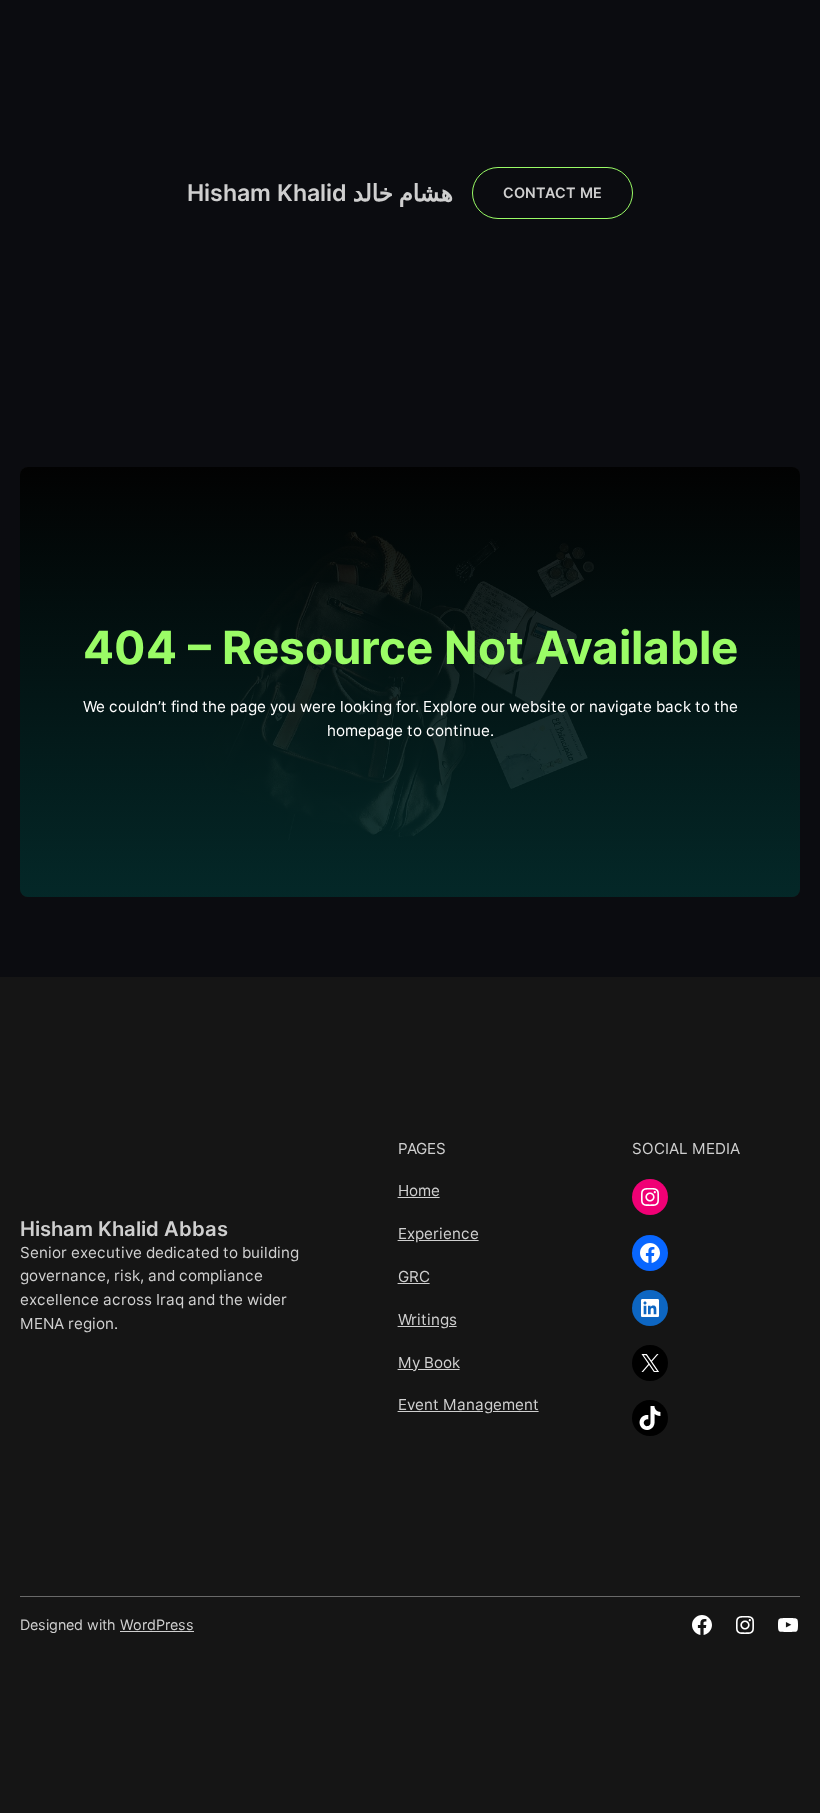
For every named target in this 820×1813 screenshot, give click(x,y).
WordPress (157, 1624)
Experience (438, 1233)
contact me (552, 192)
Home (419, 1190)
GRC (414, 1276)
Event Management (468, 1404)
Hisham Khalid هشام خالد (320, 193)
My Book (429, 1362)
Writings (427, 1319)
